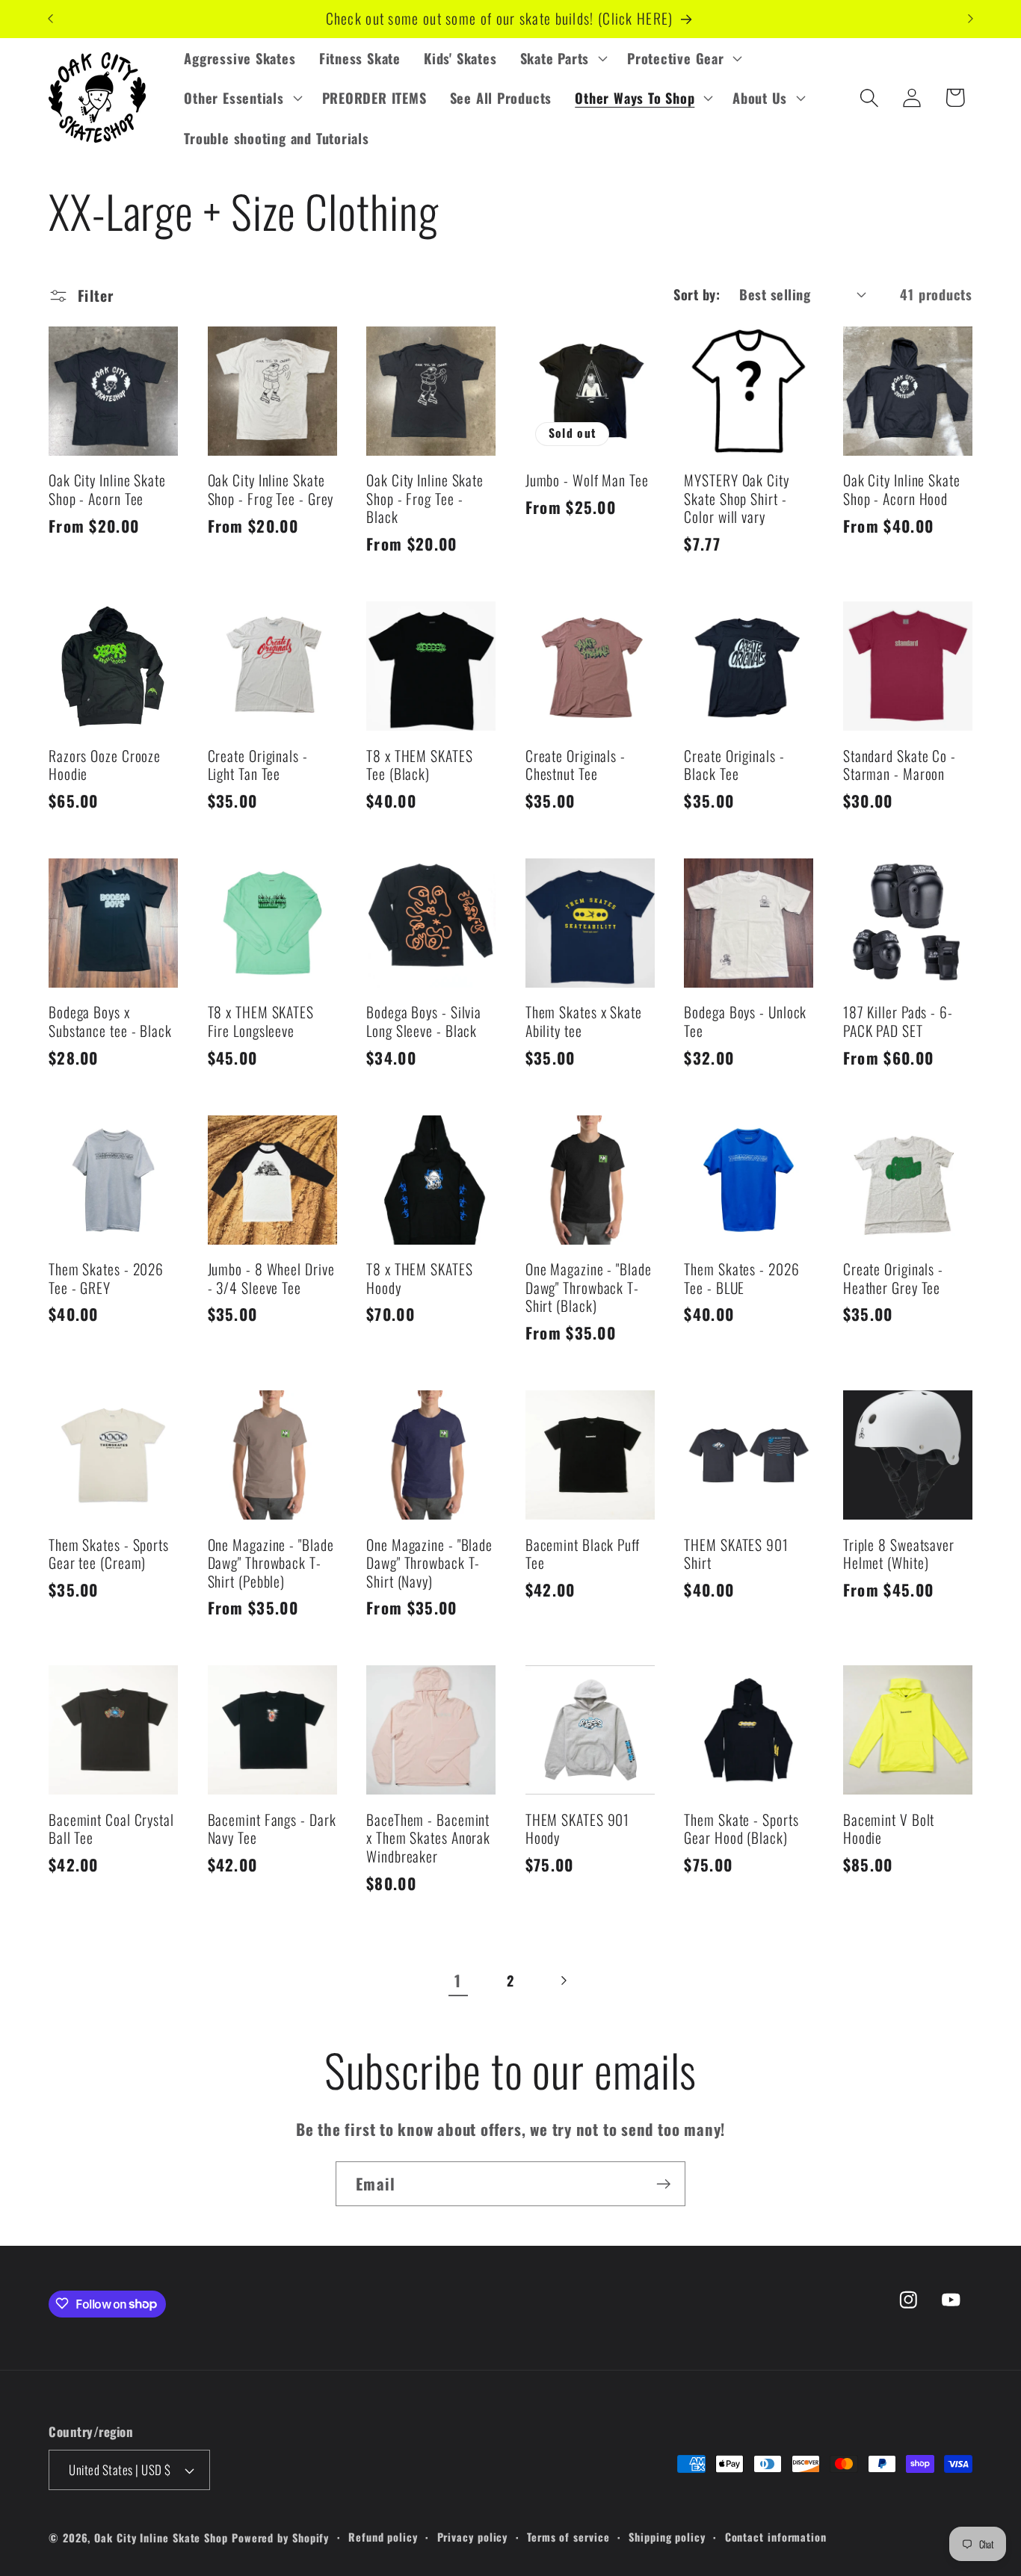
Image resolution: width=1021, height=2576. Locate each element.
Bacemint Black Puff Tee (583, 1554)
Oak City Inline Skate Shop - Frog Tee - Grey (271, 490)
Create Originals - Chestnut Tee (576, 765)
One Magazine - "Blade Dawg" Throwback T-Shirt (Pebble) (271, 1564)
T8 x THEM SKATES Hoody (419, 1279)
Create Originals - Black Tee (734, 765)
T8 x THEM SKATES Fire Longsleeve (261, 1022)
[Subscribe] (663, 2184)
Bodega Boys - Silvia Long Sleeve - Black (424, 1022)
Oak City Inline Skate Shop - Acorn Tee (107, 490)
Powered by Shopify (280, 2538)
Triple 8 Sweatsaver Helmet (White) (899, 1554)
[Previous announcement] (51, 19)
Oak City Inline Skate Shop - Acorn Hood (902, 490)
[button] (562, 58)
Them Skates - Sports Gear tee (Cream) (109, 1554)
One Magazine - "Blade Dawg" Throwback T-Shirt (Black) (589, 1288)
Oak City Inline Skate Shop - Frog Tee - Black (425, 499)
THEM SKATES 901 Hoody (578, 1829)
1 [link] (458, 1980)
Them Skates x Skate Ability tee (584, 1022)
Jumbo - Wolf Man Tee (587, 481)
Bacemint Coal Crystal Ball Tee (111, 1829)
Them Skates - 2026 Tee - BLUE (741, 1279)
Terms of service (568, 2537)
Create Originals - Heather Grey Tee (893, 1279)
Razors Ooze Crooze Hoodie (105, 765)
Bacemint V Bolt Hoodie (889, 1829)
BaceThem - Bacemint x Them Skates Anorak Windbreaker (428, 1839)
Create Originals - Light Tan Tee (258, 765)
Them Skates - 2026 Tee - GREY (106, 1279)
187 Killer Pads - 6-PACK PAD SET (898, 1022)
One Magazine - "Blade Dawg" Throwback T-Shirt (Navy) (429, 1564)
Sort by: (697, 294)
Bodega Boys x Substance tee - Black (110, 1022)
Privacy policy (473, 2537)
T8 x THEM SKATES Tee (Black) (419, 765)
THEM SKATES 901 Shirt (736, 1554)
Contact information (776, 2537)
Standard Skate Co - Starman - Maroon (900, 765)
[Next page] (563, 1981)
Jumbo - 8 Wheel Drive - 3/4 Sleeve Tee (271, 1279)
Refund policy (383, 2537)
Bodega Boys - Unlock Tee (745, 1022)
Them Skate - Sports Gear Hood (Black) (741, 1829)
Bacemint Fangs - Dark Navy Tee (272, 1829)
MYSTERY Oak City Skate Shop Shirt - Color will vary (736, 499)
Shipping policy (667, 2537)
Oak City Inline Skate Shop (161, 2538)
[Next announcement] (971, 19)
